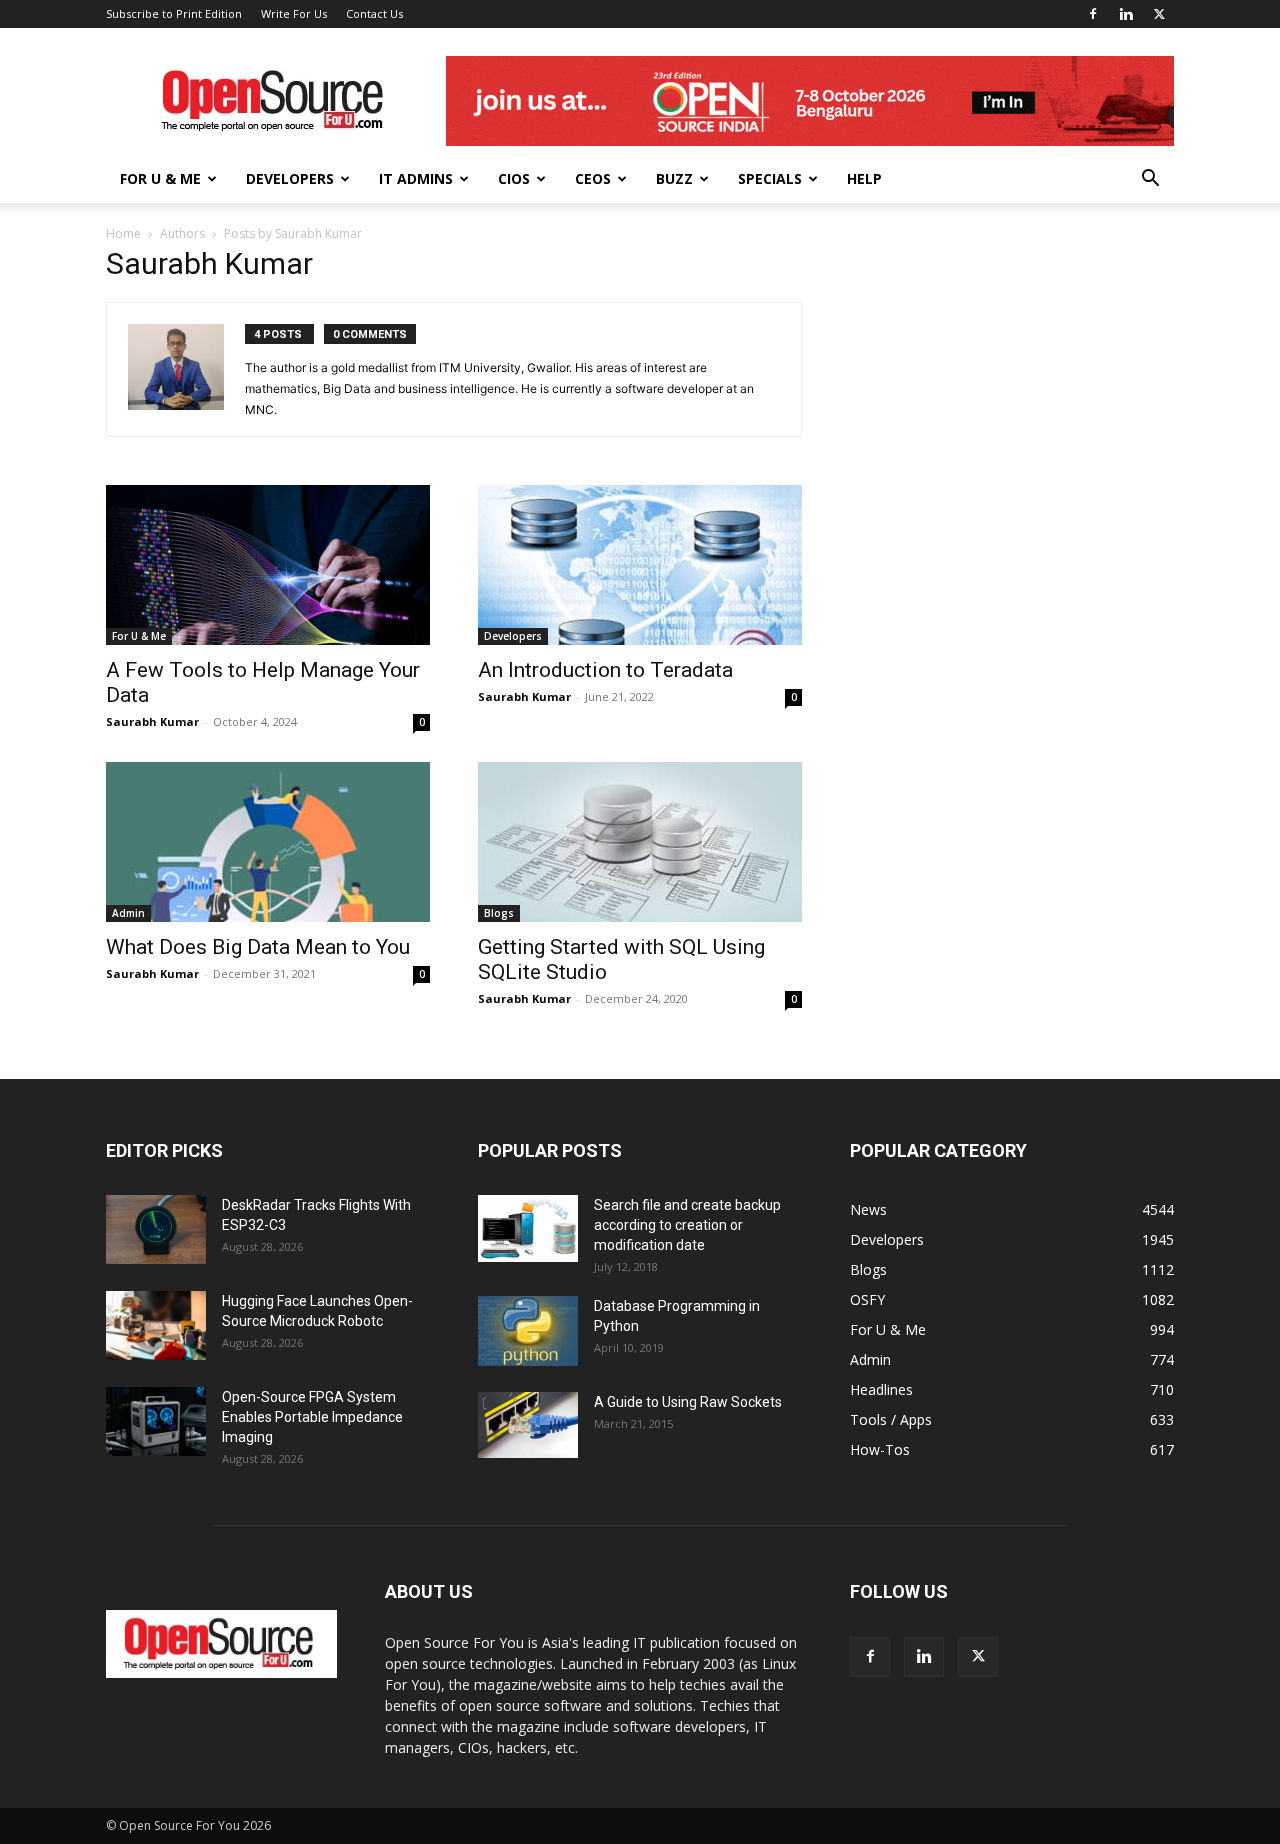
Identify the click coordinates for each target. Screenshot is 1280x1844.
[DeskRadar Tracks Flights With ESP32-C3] (156, 1229)
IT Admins (416, 178)
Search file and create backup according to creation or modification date (687, 1225)
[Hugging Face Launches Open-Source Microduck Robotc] (156, 1325)
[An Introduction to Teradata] (640, 565)
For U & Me (160, 178)
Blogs (499, 913)
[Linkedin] (1126, 14)
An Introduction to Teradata (605, 670)
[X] (1159, 14)
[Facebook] (1093, 14)
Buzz (674, 178)
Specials (770, 178)
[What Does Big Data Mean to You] (268, 842)
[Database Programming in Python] (528, 1331)
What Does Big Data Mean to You (258, 947)
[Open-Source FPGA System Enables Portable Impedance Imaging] (156, 1421)
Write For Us (294, 13)
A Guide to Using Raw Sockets (688, 1402)
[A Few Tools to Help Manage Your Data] (268, 565)
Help (864, 178)
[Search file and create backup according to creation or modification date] (528, 1228)
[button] (1150, 180)
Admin (128, 913)
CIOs (514, 178)
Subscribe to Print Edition (174, 13)
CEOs (593, 178)
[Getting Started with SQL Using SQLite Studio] (640, 842)
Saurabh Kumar (152, 721)
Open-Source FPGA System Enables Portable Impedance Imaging (312, 1417)
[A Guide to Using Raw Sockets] (528, 1425)
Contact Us (374, 13)
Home (123, 233)
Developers (290, 178)
